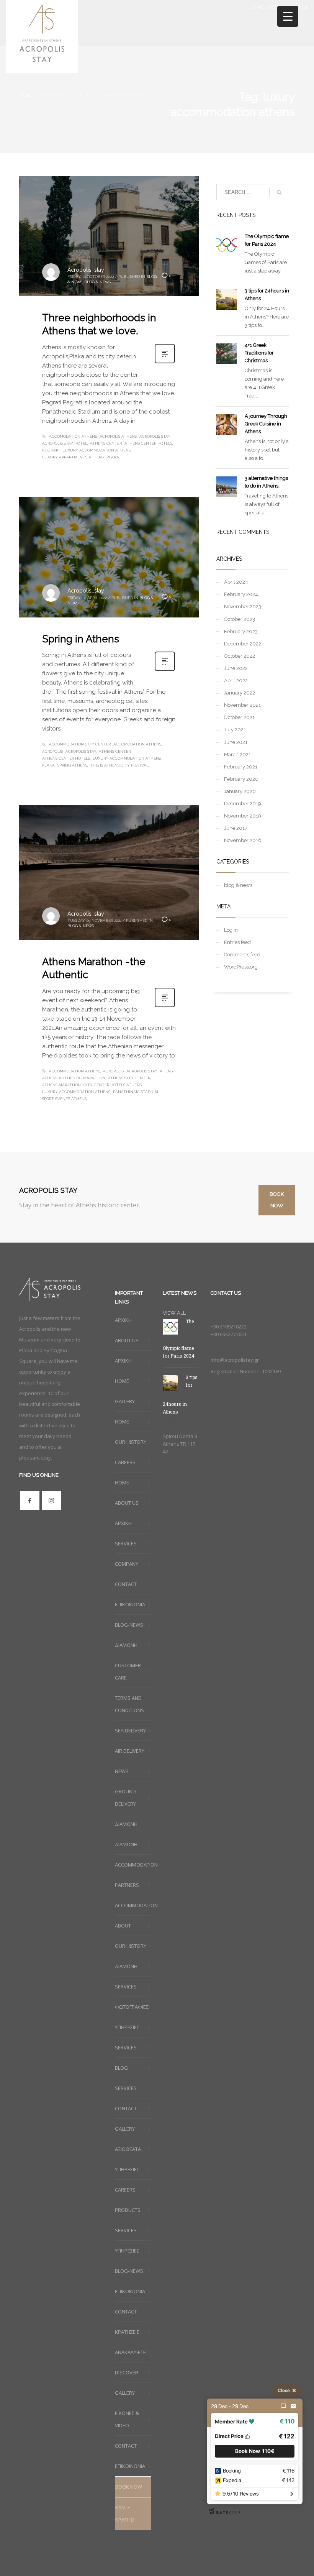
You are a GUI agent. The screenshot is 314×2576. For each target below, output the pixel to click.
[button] (255, 2451)
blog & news (97, 282)
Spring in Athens (81, 639)
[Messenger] (283, 2406)
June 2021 (236, 742)
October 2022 (240, 656)
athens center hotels (148, 443)
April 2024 (236, 582)
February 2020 (241, 779)
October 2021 (239, 717)
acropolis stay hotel (65, 443)
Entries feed (237, 942)
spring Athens (72, 765)
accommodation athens (75, 1071)
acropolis (52, 751)
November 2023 (243, 607)
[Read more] (165, 363)
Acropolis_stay (86, 270)
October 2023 (240, 619)
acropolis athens (118, 436)
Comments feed (242, 955)
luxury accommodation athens (96, 450)
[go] (279, 192)
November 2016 (243, 840)
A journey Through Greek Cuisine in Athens (266, 424)
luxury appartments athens (73, 457)
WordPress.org (241, 967)
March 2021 (237, 754)
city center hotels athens (113, 1085)
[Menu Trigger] (288, 16)
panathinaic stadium (136, 1092)
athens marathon (61, 1085)
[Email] (293, 2406)
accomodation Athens (73, 436)
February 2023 (241, 631)
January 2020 (240, 791)
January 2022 (240, 693)
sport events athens (64, 1099)
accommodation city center (80, 744)
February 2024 (241, 594)
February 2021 (241, 767)
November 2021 (242, 705)
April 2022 (236, 681)
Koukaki (51, 450)
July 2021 (235, 730)
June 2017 (236, 828)
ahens (166, 1071)
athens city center (129, 1078)
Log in (231, 930)
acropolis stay (155, 436)
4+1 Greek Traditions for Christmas (259, 353)
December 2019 (243, 804)
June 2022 (236, 668)
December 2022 (243, 644)
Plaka (113, 457)
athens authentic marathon (74, 1078)
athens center (106, 443)
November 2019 (243, 816)
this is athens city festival (119, 765)
